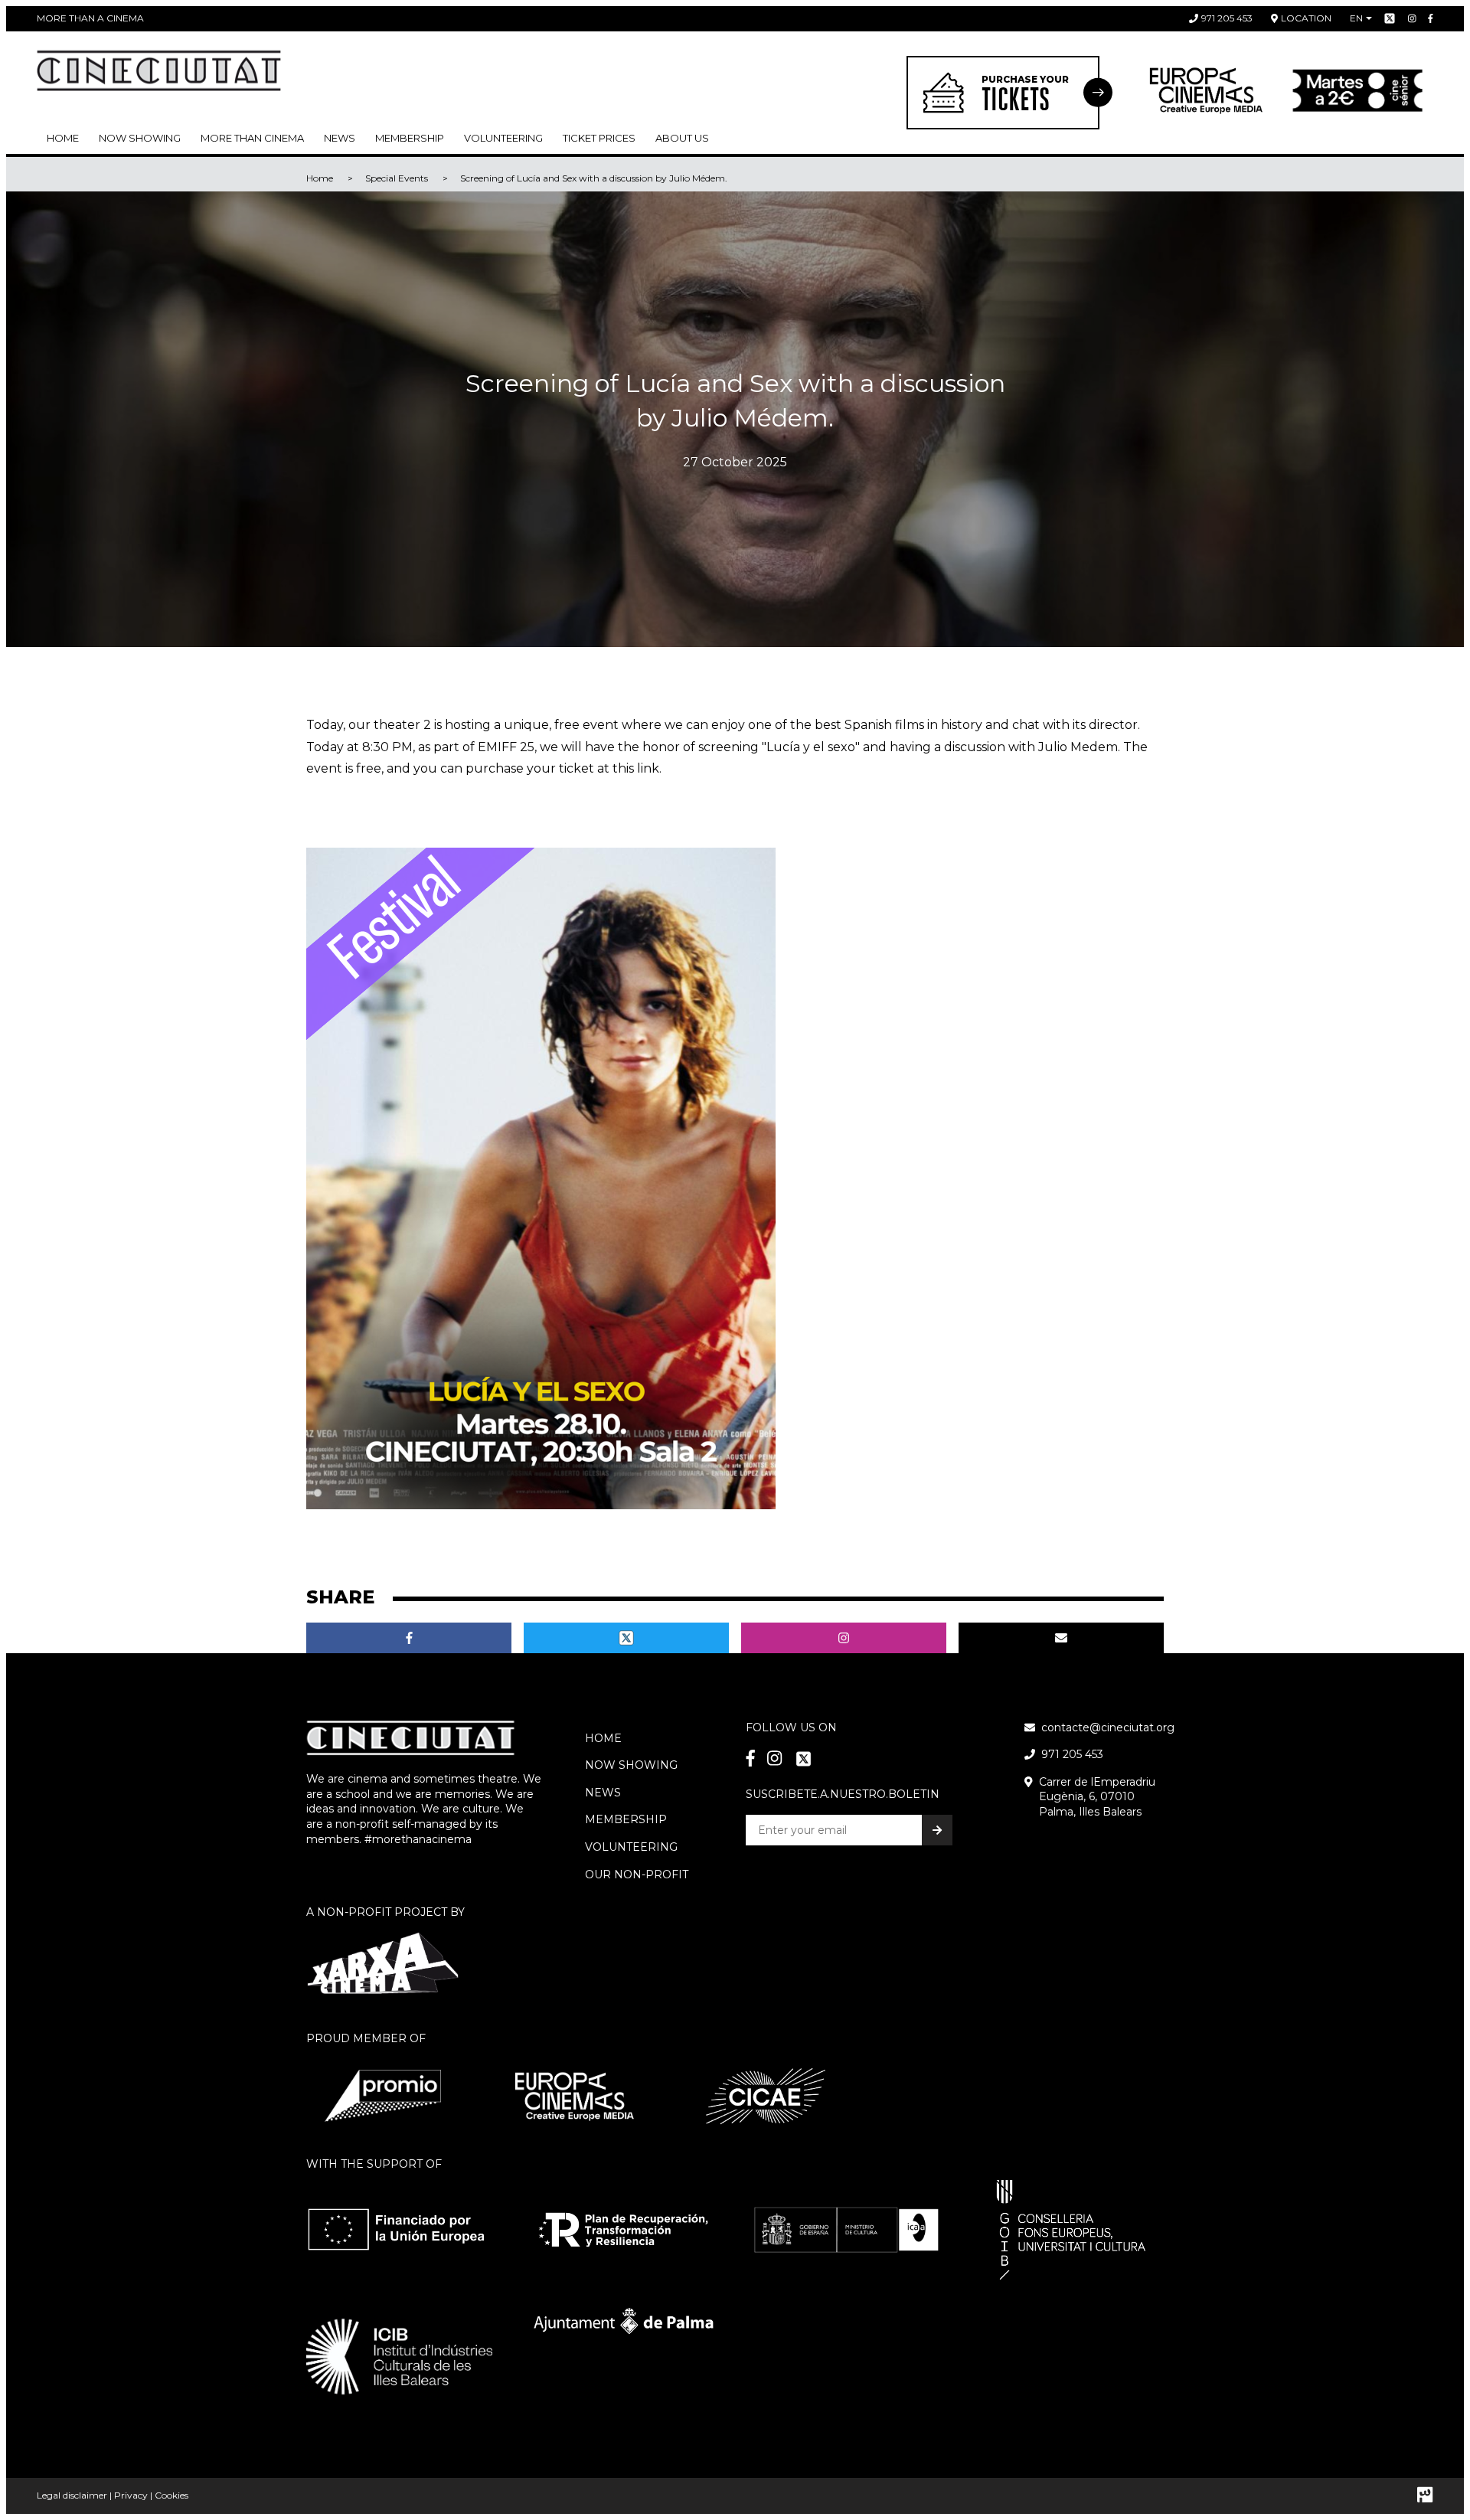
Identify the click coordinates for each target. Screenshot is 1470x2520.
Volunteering (503, 138)
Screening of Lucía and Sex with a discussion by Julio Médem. (594, 178)
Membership (626, 1819)
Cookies (171, 2495)
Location (1306, 18)
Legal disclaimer (72, 2495)
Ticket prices (599, 138)
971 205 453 (1227, 18)
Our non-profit (637, 1874)
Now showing (140, 138)
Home (63, 138)
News (340, 138)
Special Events (397, 178)
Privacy (131, 2495)
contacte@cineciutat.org (1108, 1727)
